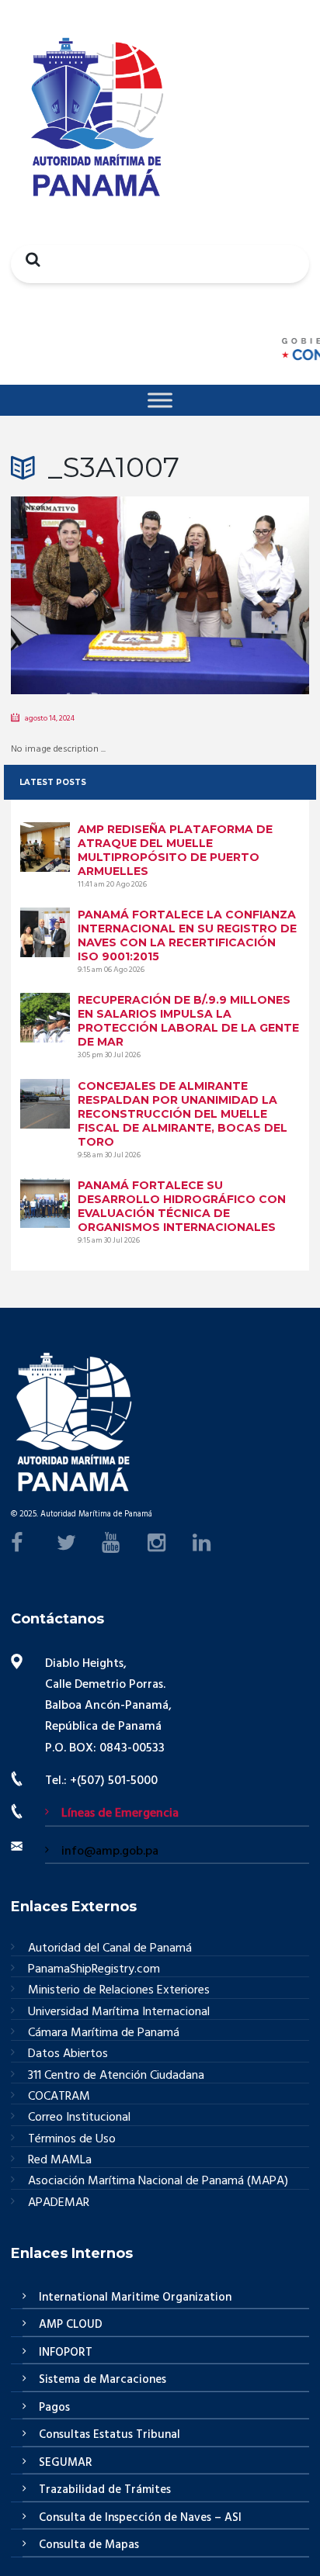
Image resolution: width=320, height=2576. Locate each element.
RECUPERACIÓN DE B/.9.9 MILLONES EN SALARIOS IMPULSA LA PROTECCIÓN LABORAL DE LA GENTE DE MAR (188, 1021)
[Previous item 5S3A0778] (85, 572)
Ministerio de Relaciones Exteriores (119, 1991)
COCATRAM (59, 2097)
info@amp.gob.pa (110, 1852)
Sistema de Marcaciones (103, 2380)
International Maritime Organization (135, 2298)
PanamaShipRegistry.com (94, 1970)
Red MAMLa (60, 2161)
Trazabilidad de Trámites (105, 2490)
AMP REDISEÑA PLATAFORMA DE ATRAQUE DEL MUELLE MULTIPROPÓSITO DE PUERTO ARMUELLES (175, 850)
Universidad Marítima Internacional (119, 2012)
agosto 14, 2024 (50, 718)
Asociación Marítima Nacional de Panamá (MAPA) (158, 2182)
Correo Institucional (79, 2118)
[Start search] (29, 259)
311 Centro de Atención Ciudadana (116, 2076)
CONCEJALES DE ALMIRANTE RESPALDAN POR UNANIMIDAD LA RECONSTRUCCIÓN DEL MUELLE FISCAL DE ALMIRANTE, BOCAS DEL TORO (183, 1114)
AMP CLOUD (71, 2325)
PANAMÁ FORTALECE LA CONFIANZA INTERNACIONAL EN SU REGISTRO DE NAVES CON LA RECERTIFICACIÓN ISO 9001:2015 (187, 935)
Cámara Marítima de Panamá (104, 2033)
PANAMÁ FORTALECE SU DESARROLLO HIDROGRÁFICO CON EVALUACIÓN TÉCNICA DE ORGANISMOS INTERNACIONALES (182, 1206)
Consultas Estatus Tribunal (110, 2435)
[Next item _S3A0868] (235, 572)
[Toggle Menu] (160, 400)
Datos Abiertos (68, 2054)
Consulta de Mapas (89, 2545)
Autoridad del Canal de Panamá (110, 1949)
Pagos (54, 2408)
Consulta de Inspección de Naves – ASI (140, 2518)
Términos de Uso (72, 2140)
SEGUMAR (66, 2463)
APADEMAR (59, 2203)
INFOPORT (66, 2353)
